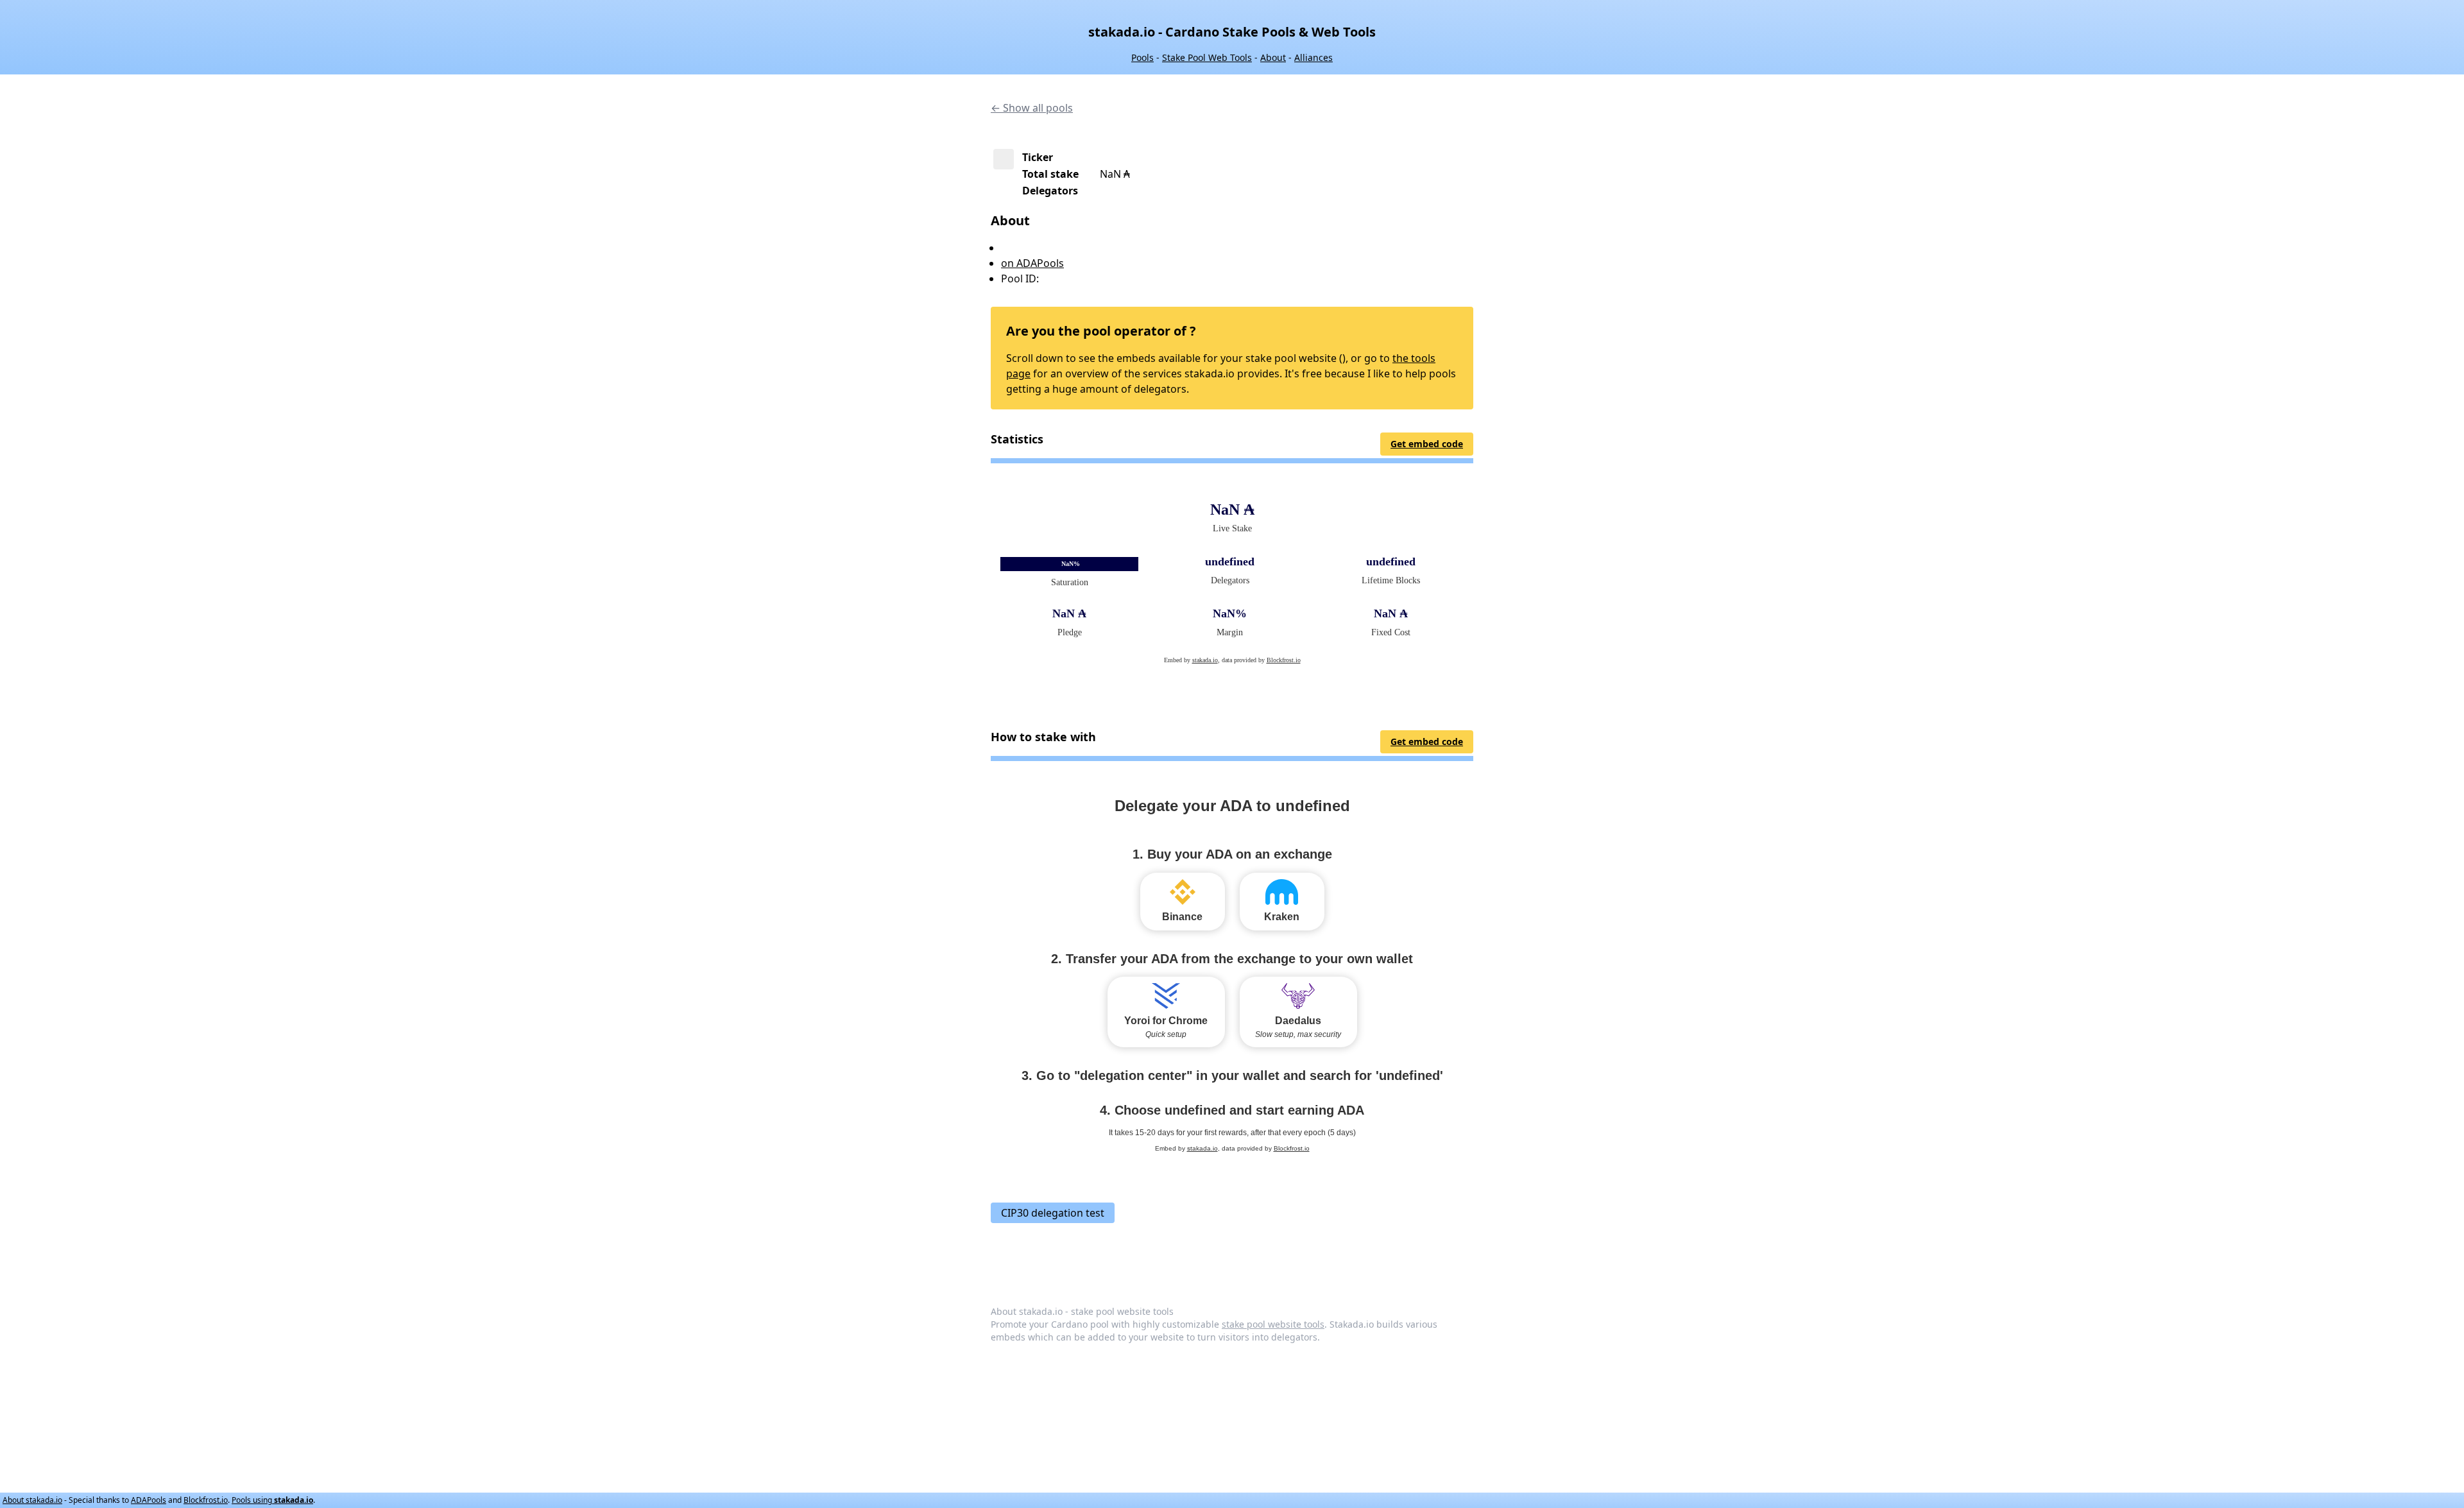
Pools (1142, 57)
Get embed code (1427, 444)
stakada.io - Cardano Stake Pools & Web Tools (1232, 32)
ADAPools (149, 1500)
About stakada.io (32, 1500)
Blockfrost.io (206, 1500)
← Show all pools (1032, 108)
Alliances (1313, 57)
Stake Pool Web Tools (1207, 57)
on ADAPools (1032, 263)
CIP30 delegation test (1053, 1213)
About (1273, 57)
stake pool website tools (1273, 1324)
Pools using (272, 1500)
